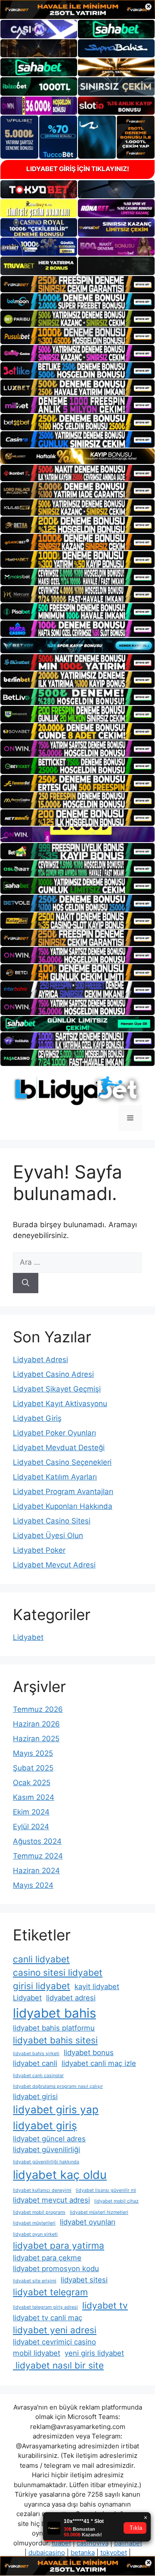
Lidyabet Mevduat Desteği (59, 1448)
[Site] (77, 284)
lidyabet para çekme (47, 2258)
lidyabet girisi (35, 2097)
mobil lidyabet (37, 2353)
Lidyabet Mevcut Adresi (54, 1565)
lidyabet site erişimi (35, 2281)
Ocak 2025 (32, 1783)
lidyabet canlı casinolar (38, 2076)
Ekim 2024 (31, 1812)
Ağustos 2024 (37, 1841)
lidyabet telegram (50, 2292)
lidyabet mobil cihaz (116, 2201)
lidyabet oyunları (88, 2222)
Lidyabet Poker (39, 1550)
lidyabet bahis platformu (54, 2028)
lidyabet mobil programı (39, 2212)
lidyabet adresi (71, 1998)
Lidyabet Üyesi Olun (48, 1536)
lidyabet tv (105, 2305)
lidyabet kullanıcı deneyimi (42, 2190)
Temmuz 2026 (38, 1709)
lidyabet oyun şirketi (35, 2234)
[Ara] (26, 1283)
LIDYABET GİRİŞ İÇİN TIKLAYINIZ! (78, 169)
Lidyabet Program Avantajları (63, 1492)
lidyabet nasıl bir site (58, 2365)
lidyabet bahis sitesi (55, 2040)
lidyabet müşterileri (34, 2223)
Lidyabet (28, 1637)
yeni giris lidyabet (94, 2353)
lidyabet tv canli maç (48, 2318)
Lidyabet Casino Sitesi (52, 1521)
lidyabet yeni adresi (55, 2330)
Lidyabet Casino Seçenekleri (62, 1462)
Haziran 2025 (36, 1739)
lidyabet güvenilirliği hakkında (46, 2162)
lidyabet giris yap (56, 2110)
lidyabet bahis (54, 2013)
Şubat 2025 (33, 1768)
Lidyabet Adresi (40, 1360)
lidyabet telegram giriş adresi (45, 2307)
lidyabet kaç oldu (60, 2175)
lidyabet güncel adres (49, 2139)
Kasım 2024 (34, 1797)
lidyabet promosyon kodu (56, 2269)
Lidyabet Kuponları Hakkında (63, 1506)
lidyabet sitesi (84, 2280)
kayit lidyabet (97, 1987)
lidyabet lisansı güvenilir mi (106, 2190)
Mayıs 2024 (33, 1885)
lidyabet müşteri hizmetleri (99, 2212)
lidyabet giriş (45, 2126)
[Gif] (77, 456)
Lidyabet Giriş (37, 1418)
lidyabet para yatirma (59, 2245)
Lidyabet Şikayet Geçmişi (57, 1389)
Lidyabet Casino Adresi (53, 1374)
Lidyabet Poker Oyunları (54, 1433)
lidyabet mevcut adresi (51, 2200)
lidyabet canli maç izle (99, 2063)
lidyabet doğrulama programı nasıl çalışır (58, 2086)
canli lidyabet (41, 1959)
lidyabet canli (35, 2063)
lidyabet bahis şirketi (36, 2054)
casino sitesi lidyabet (58, 1973)
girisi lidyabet (42, 1986)
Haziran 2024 (36, 1871)
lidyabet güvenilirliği (46, 2150)
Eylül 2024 (31, 1827)
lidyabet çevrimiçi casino (54, 2342)
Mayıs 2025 (33, 1753)
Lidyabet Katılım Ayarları (55, 1477)
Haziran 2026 (36, 1724)
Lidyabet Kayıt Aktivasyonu (60, 1404)
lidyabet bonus (89, 2053)
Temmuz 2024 (38, 1856)
